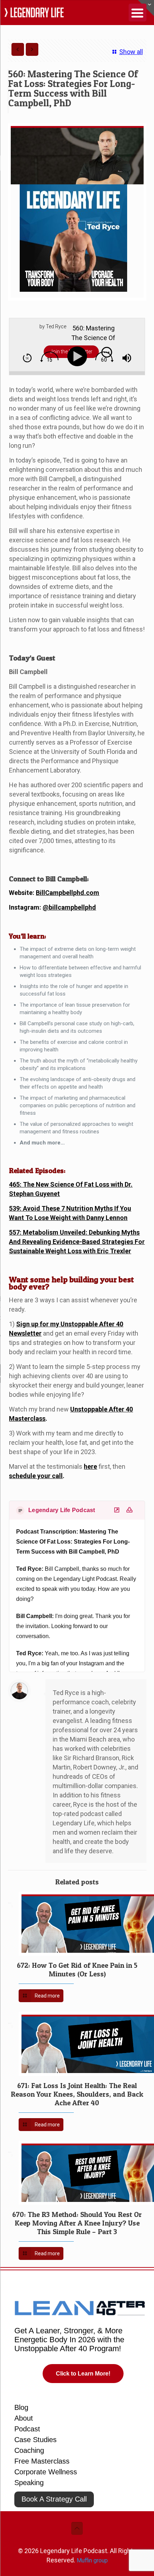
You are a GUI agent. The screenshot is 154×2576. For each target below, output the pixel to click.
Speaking (29, 2483)
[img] (27, 358)
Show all (131, 52)
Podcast (27, 2429)
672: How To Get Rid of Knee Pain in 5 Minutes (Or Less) (77, 1970)
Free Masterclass (42, 2461)
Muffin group (92, 2560)
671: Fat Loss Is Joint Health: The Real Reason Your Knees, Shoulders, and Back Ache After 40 (77, 2094)
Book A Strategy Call (54, 2499)
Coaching (29, 2450)
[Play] (79, 356)
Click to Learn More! (83, 2374)
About (24, 2418)
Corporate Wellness (46, 2472)
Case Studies (35, 2440)
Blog (21, 2407)
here (90, 1466)
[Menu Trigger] (138, 13)
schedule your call (36, 1476)
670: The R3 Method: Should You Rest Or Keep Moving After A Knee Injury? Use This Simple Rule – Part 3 (77, 2223)
